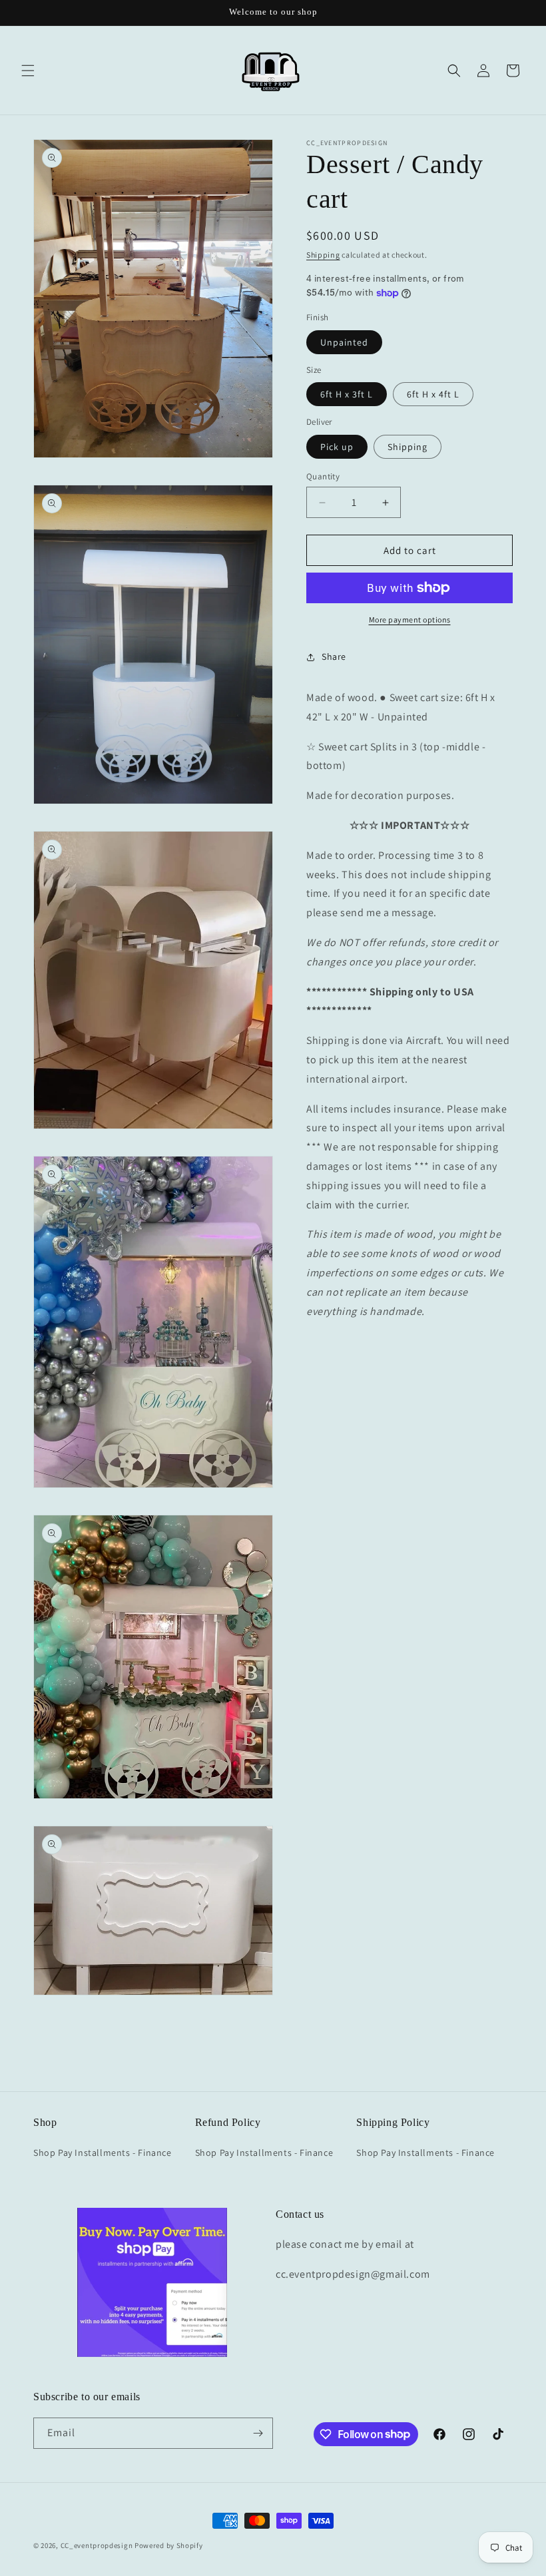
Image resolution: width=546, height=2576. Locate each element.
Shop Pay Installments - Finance (103, 2153)
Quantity (323, 476)
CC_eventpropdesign (97, 2545)
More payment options (410, 620)
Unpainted (344, 342)
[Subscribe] (258, 2433)
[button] (28, 71)
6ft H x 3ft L (347, 394)
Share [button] (334, 656)
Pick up (337, 447)
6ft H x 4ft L (433, 394)
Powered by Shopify (169, 2545)
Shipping (323, 255)
